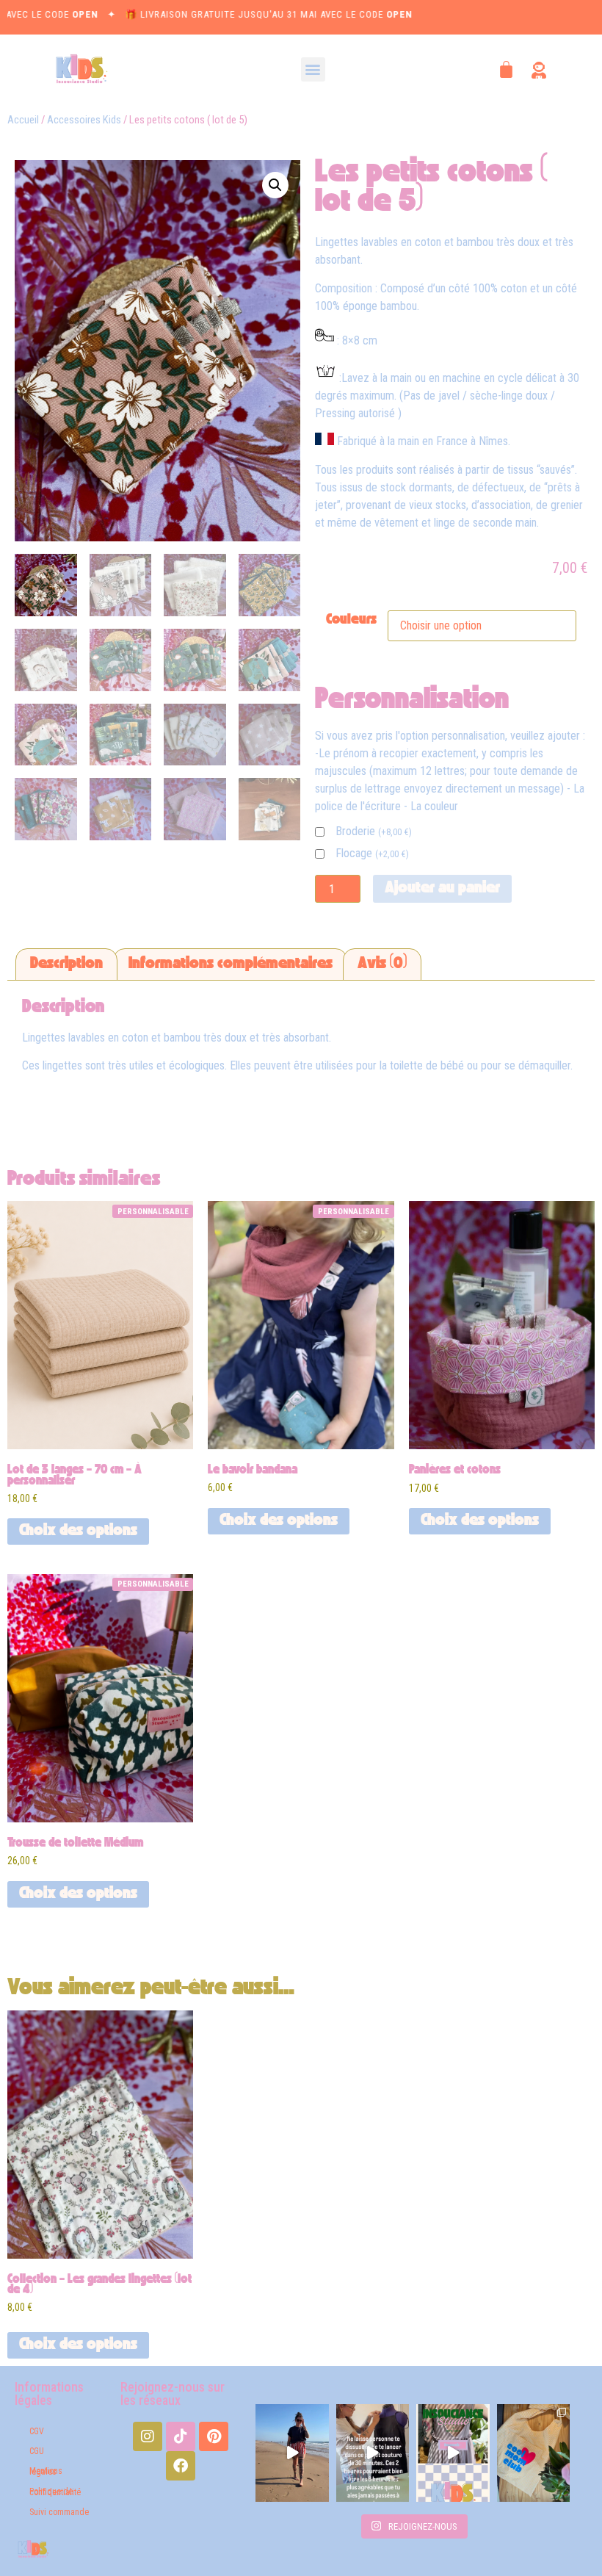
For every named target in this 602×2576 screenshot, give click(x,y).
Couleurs (351, 621)
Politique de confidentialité (55, 2492)
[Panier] (506, 69)
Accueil (23, 120)
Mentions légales (46, 2471)
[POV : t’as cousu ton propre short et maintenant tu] (292, 2453)
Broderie (374, 832)
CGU (37, 2451)
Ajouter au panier (442, 889)
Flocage (372, 854)
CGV (37, 2431)
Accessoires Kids (84, 120)
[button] (313, 69)
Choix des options (78, 1531)
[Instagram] (148, 2436)
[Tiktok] (181, 2436)
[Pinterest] (214, 2436)
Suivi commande (59, 2512)
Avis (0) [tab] (382, 964)
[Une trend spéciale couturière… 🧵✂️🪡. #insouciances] (373, 2453)
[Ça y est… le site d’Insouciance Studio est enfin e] (453, 2453)
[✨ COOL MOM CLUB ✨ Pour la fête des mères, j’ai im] (534, 2453)
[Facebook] (181, 2466)
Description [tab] (66, 964)
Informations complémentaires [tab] (231, 964)
